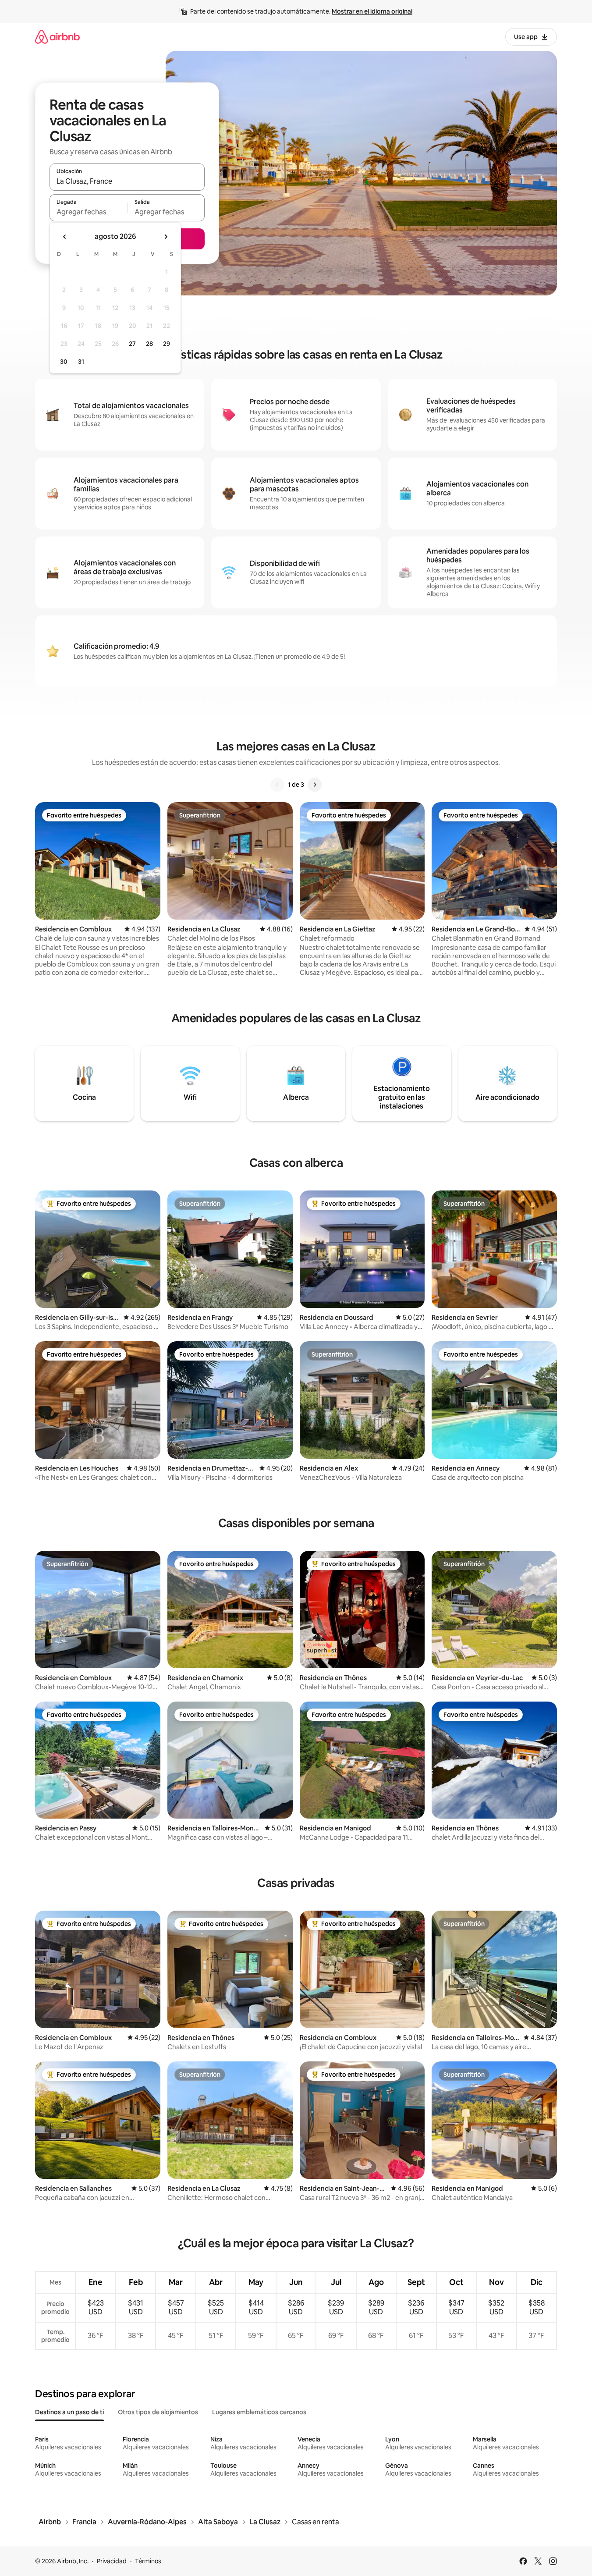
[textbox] (88, 212)
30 (64, 362)
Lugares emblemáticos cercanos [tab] (259, 2412)
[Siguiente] (315, 785)
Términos (148, 2561)
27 (132, 344)
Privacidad (112, 2561)
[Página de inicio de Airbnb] (57, 37)
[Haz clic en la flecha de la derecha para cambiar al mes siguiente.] (166, 237)
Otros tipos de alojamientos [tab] (158, 2412)
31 (81, 362)
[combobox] (127, 181)
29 (167, 344)
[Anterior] (277, 785)
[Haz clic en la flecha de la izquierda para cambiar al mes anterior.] (65, 237)
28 (149, 344)
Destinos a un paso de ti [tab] (69, 2412)
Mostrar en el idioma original (372, 11)
